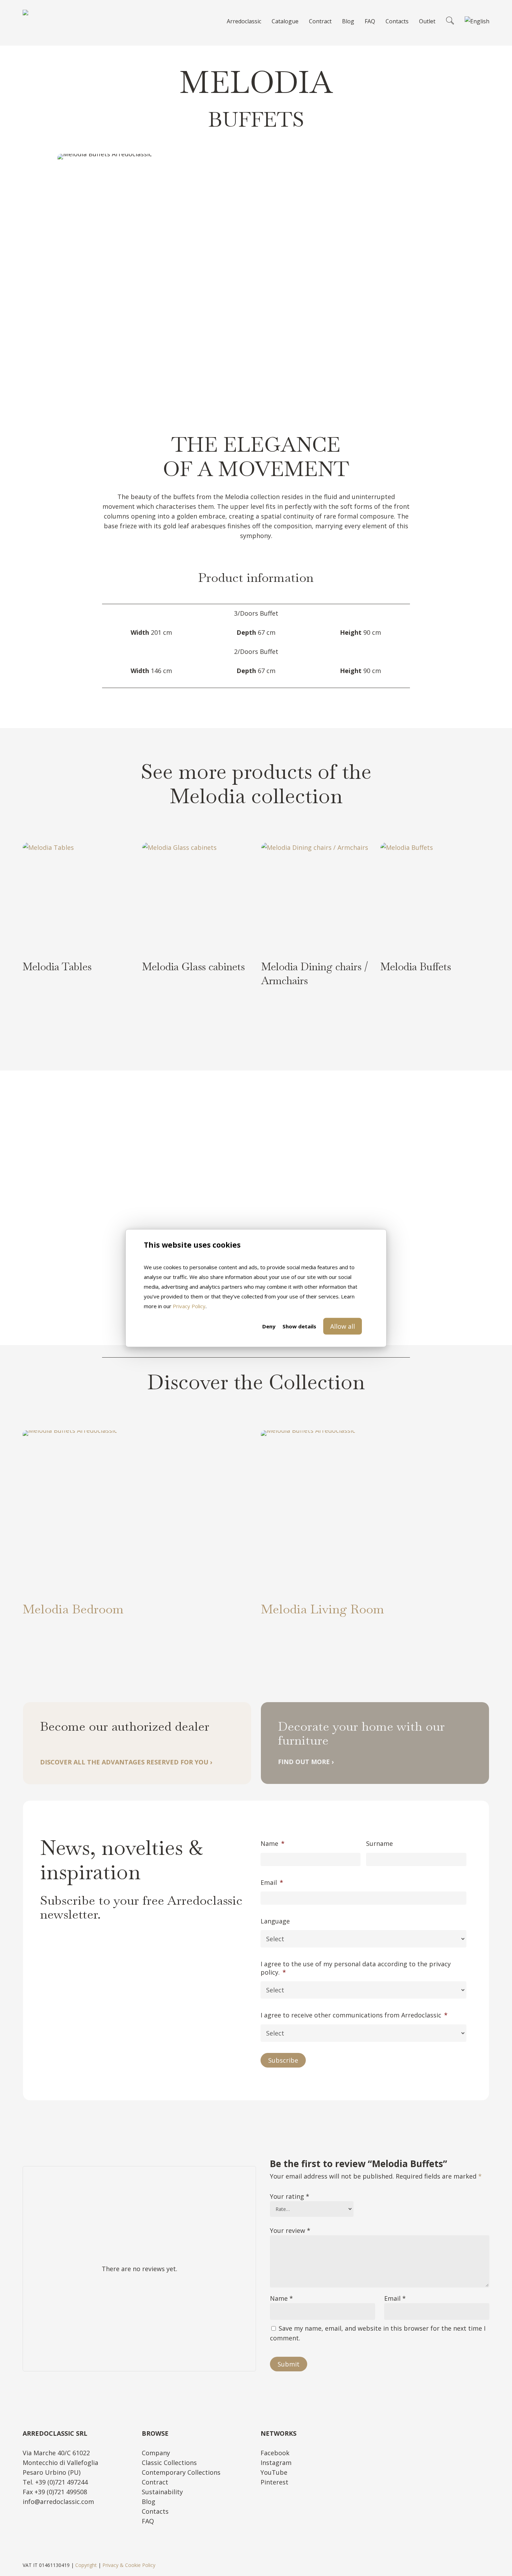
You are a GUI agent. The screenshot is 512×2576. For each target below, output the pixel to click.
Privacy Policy (189, 1306)
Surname (379, 1844)
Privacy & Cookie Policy (129, 2565)
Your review (290, 2230)
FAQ (148, 2521)
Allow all (343, 1326)
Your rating (290, 2196)
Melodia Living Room (323, 1609)
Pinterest (274, 2482)
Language (275, 1921)
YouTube (274, 2472)
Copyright (86, 2565)
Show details (299, 1326)
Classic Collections (169, 2463)
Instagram (276, 2463)
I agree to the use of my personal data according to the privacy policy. (356, 1968)
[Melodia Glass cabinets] (196, 897)
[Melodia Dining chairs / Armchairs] (316, 897)
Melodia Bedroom (73, 1609)
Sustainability (162, 2492)
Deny (269, 1326)
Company (156, 2453)
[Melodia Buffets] (435, 897)
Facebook (275, 2453)
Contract (155, 2482)
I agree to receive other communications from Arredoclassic (354, 2015)
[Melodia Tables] (77, 897)
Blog (149, 2502)
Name (273, 1844)
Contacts (155, 2511)
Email (272, 1883)
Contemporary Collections (181, 2472)
